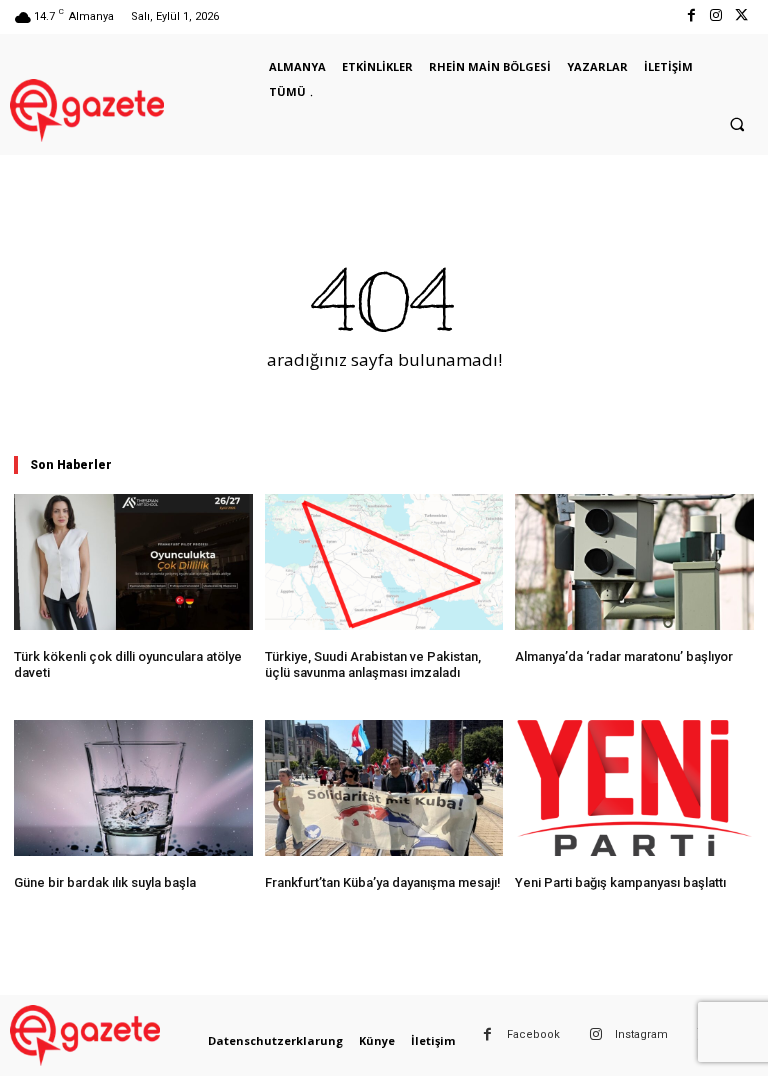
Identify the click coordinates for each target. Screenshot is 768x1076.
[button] (737, 125)
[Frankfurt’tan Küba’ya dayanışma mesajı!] (384, 788)
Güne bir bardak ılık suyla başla (105, 882)
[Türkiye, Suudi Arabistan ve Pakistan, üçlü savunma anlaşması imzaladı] (384, 562)
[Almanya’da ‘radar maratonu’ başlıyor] (634, 562)
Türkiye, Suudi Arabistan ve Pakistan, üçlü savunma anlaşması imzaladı (373, 664)
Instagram (641, 1034)
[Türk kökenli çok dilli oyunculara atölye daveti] (133, 562)
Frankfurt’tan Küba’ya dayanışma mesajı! (383, 882)
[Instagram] (716, 16)
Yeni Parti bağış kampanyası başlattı (620, 882)
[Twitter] (741, 16)
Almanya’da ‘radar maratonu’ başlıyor (624, 656)
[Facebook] (690, 16)
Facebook (533, 1034)
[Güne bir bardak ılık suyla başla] (133, 788)
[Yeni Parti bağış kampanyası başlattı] (634, 788)
